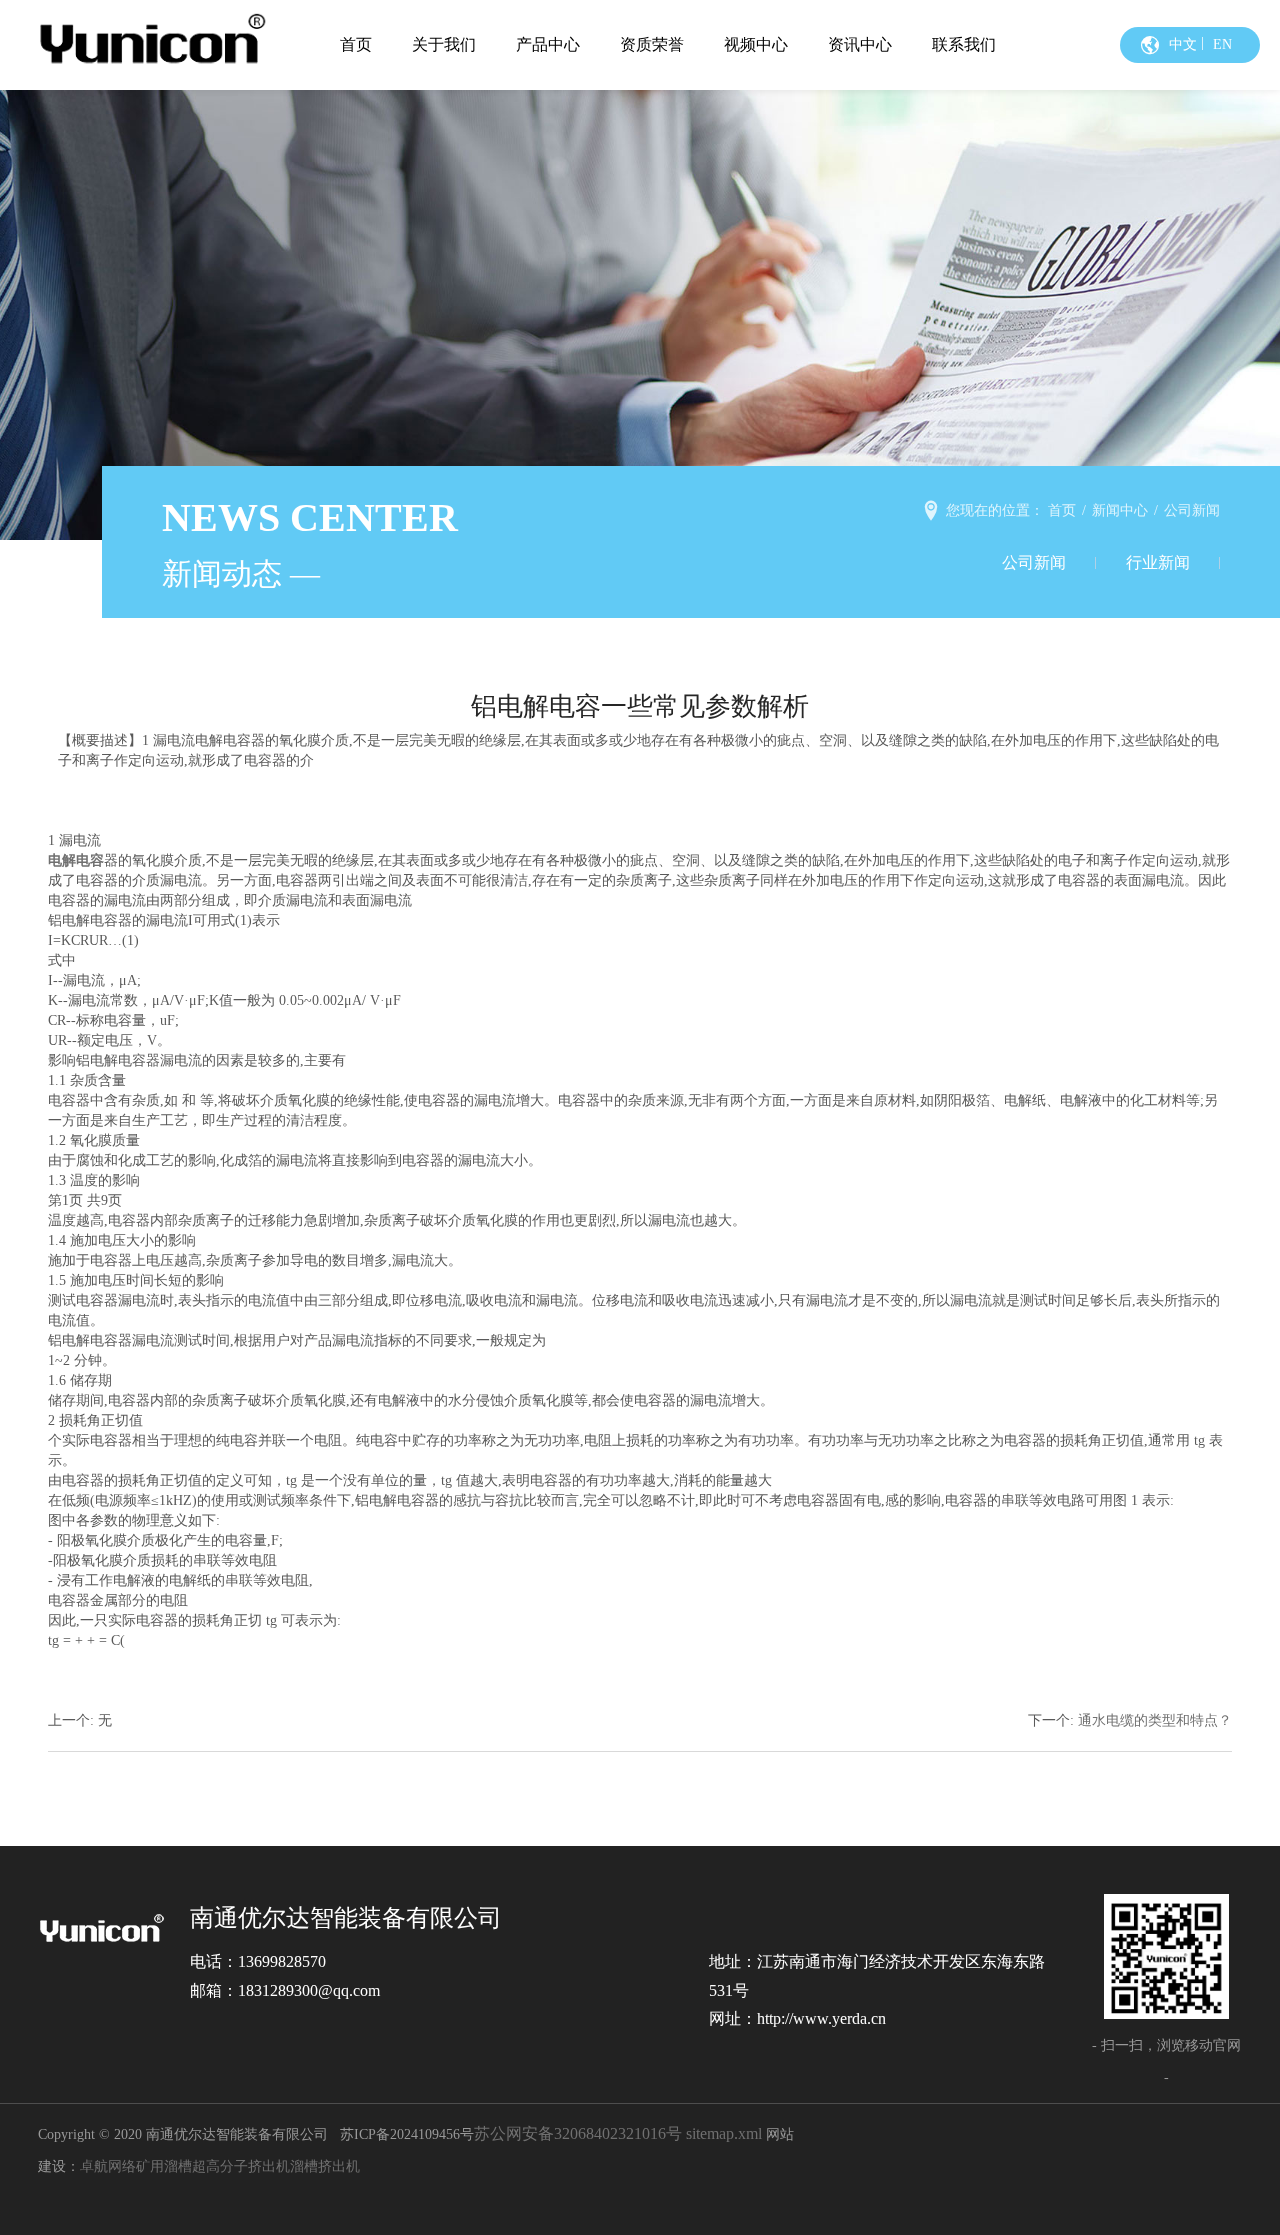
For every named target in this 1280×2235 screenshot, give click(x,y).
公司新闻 (1034, 562)
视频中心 (756, 44)
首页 (356, 44)
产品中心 (548, 44)
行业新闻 (1158, 562)
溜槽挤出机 (325, 2166)
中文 (1183, 44)
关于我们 (444, 44)
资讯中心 (860, 44)
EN (1222, 44)
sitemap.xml (724, 2133)
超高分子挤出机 (241, 2166)
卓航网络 (108, 2166)
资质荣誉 (652, 44)
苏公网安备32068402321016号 (578, 2133)
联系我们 (964, 44)
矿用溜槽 (164, 2166)
